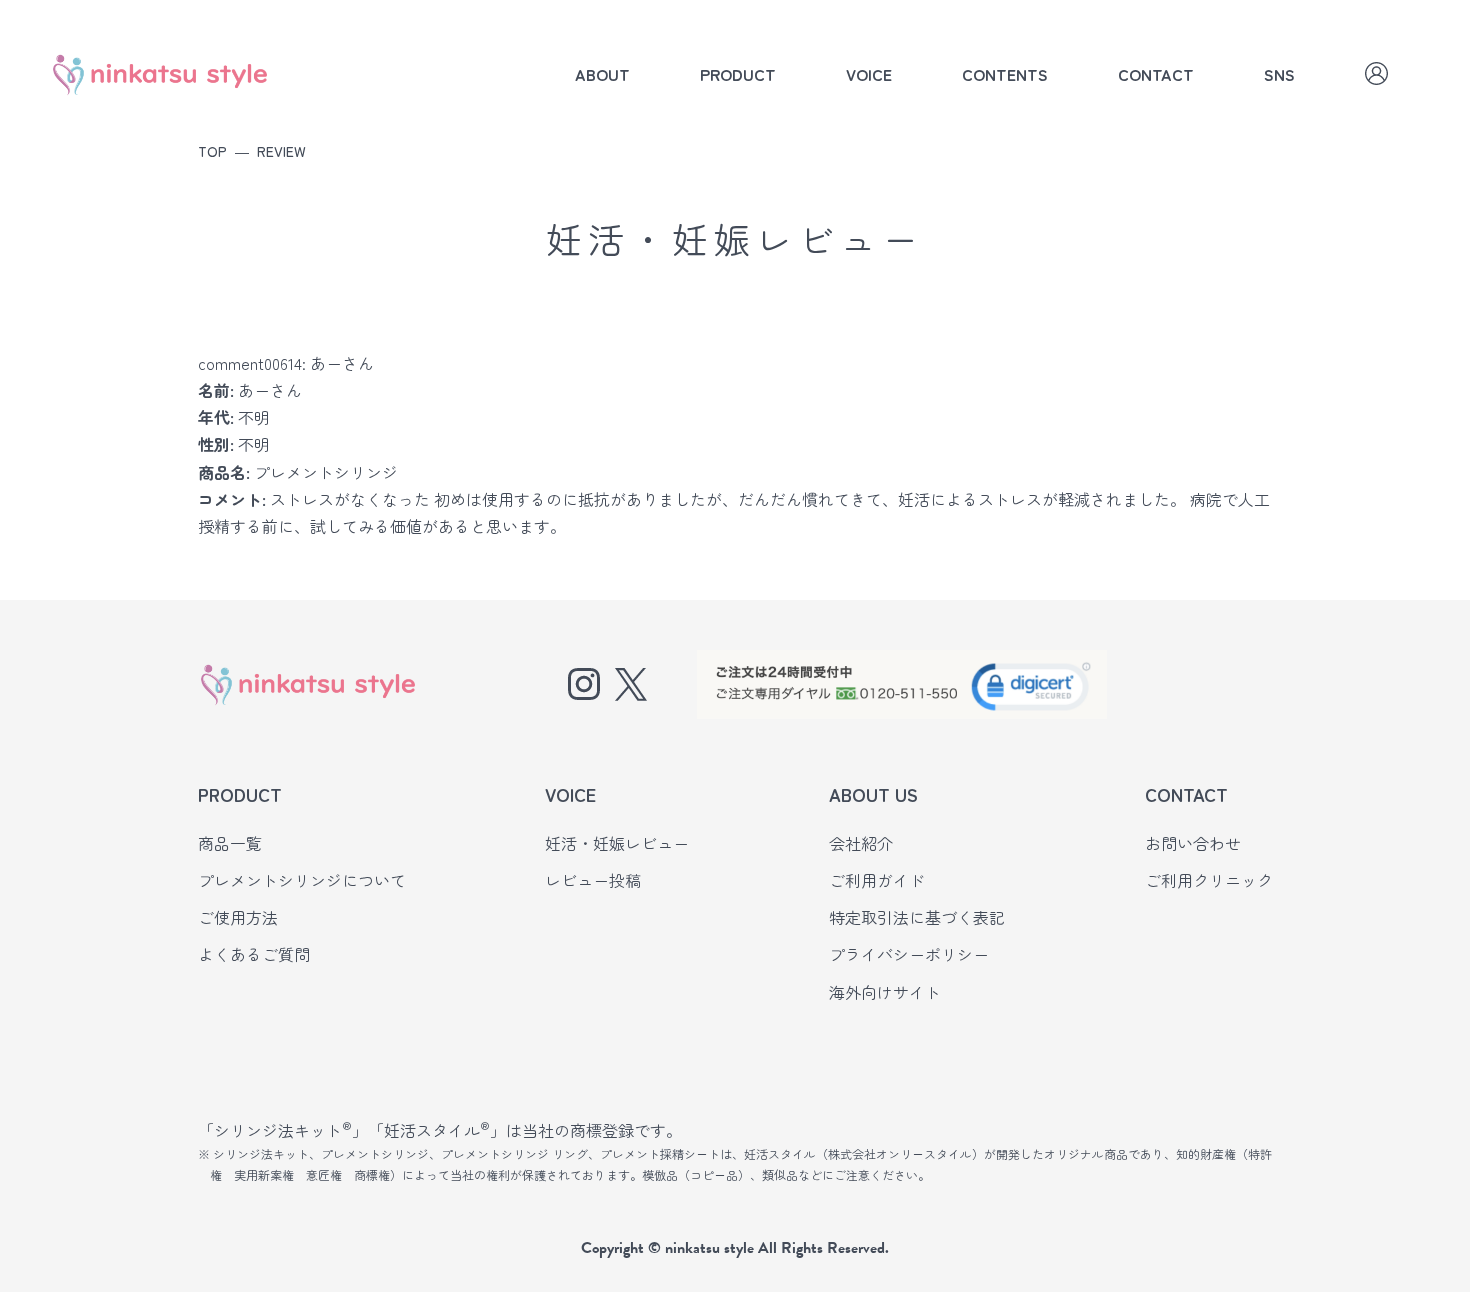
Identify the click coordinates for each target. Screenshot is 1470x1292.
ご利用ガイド (877, 880)
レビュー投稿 (593, 880)
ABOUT (602, 74)
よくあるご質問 (254, 954)
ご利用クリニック (1209, 880)
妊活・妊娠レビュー (617, 843)
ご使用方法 (238, 917)
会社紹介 (861, 843)
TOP (212, 151)
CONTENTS (1005, 74)
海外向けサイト (885, 992)
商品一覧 (230, 843)
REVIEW (281, 151)
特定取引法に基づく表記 (917, 917)
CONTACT (1156, 74)
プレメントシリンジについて (302, 880)
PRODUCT (738, 74)
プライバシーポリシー (909, 954)
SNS (1279, 74)
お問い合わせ (1193, 843)
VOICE (869, 74)
